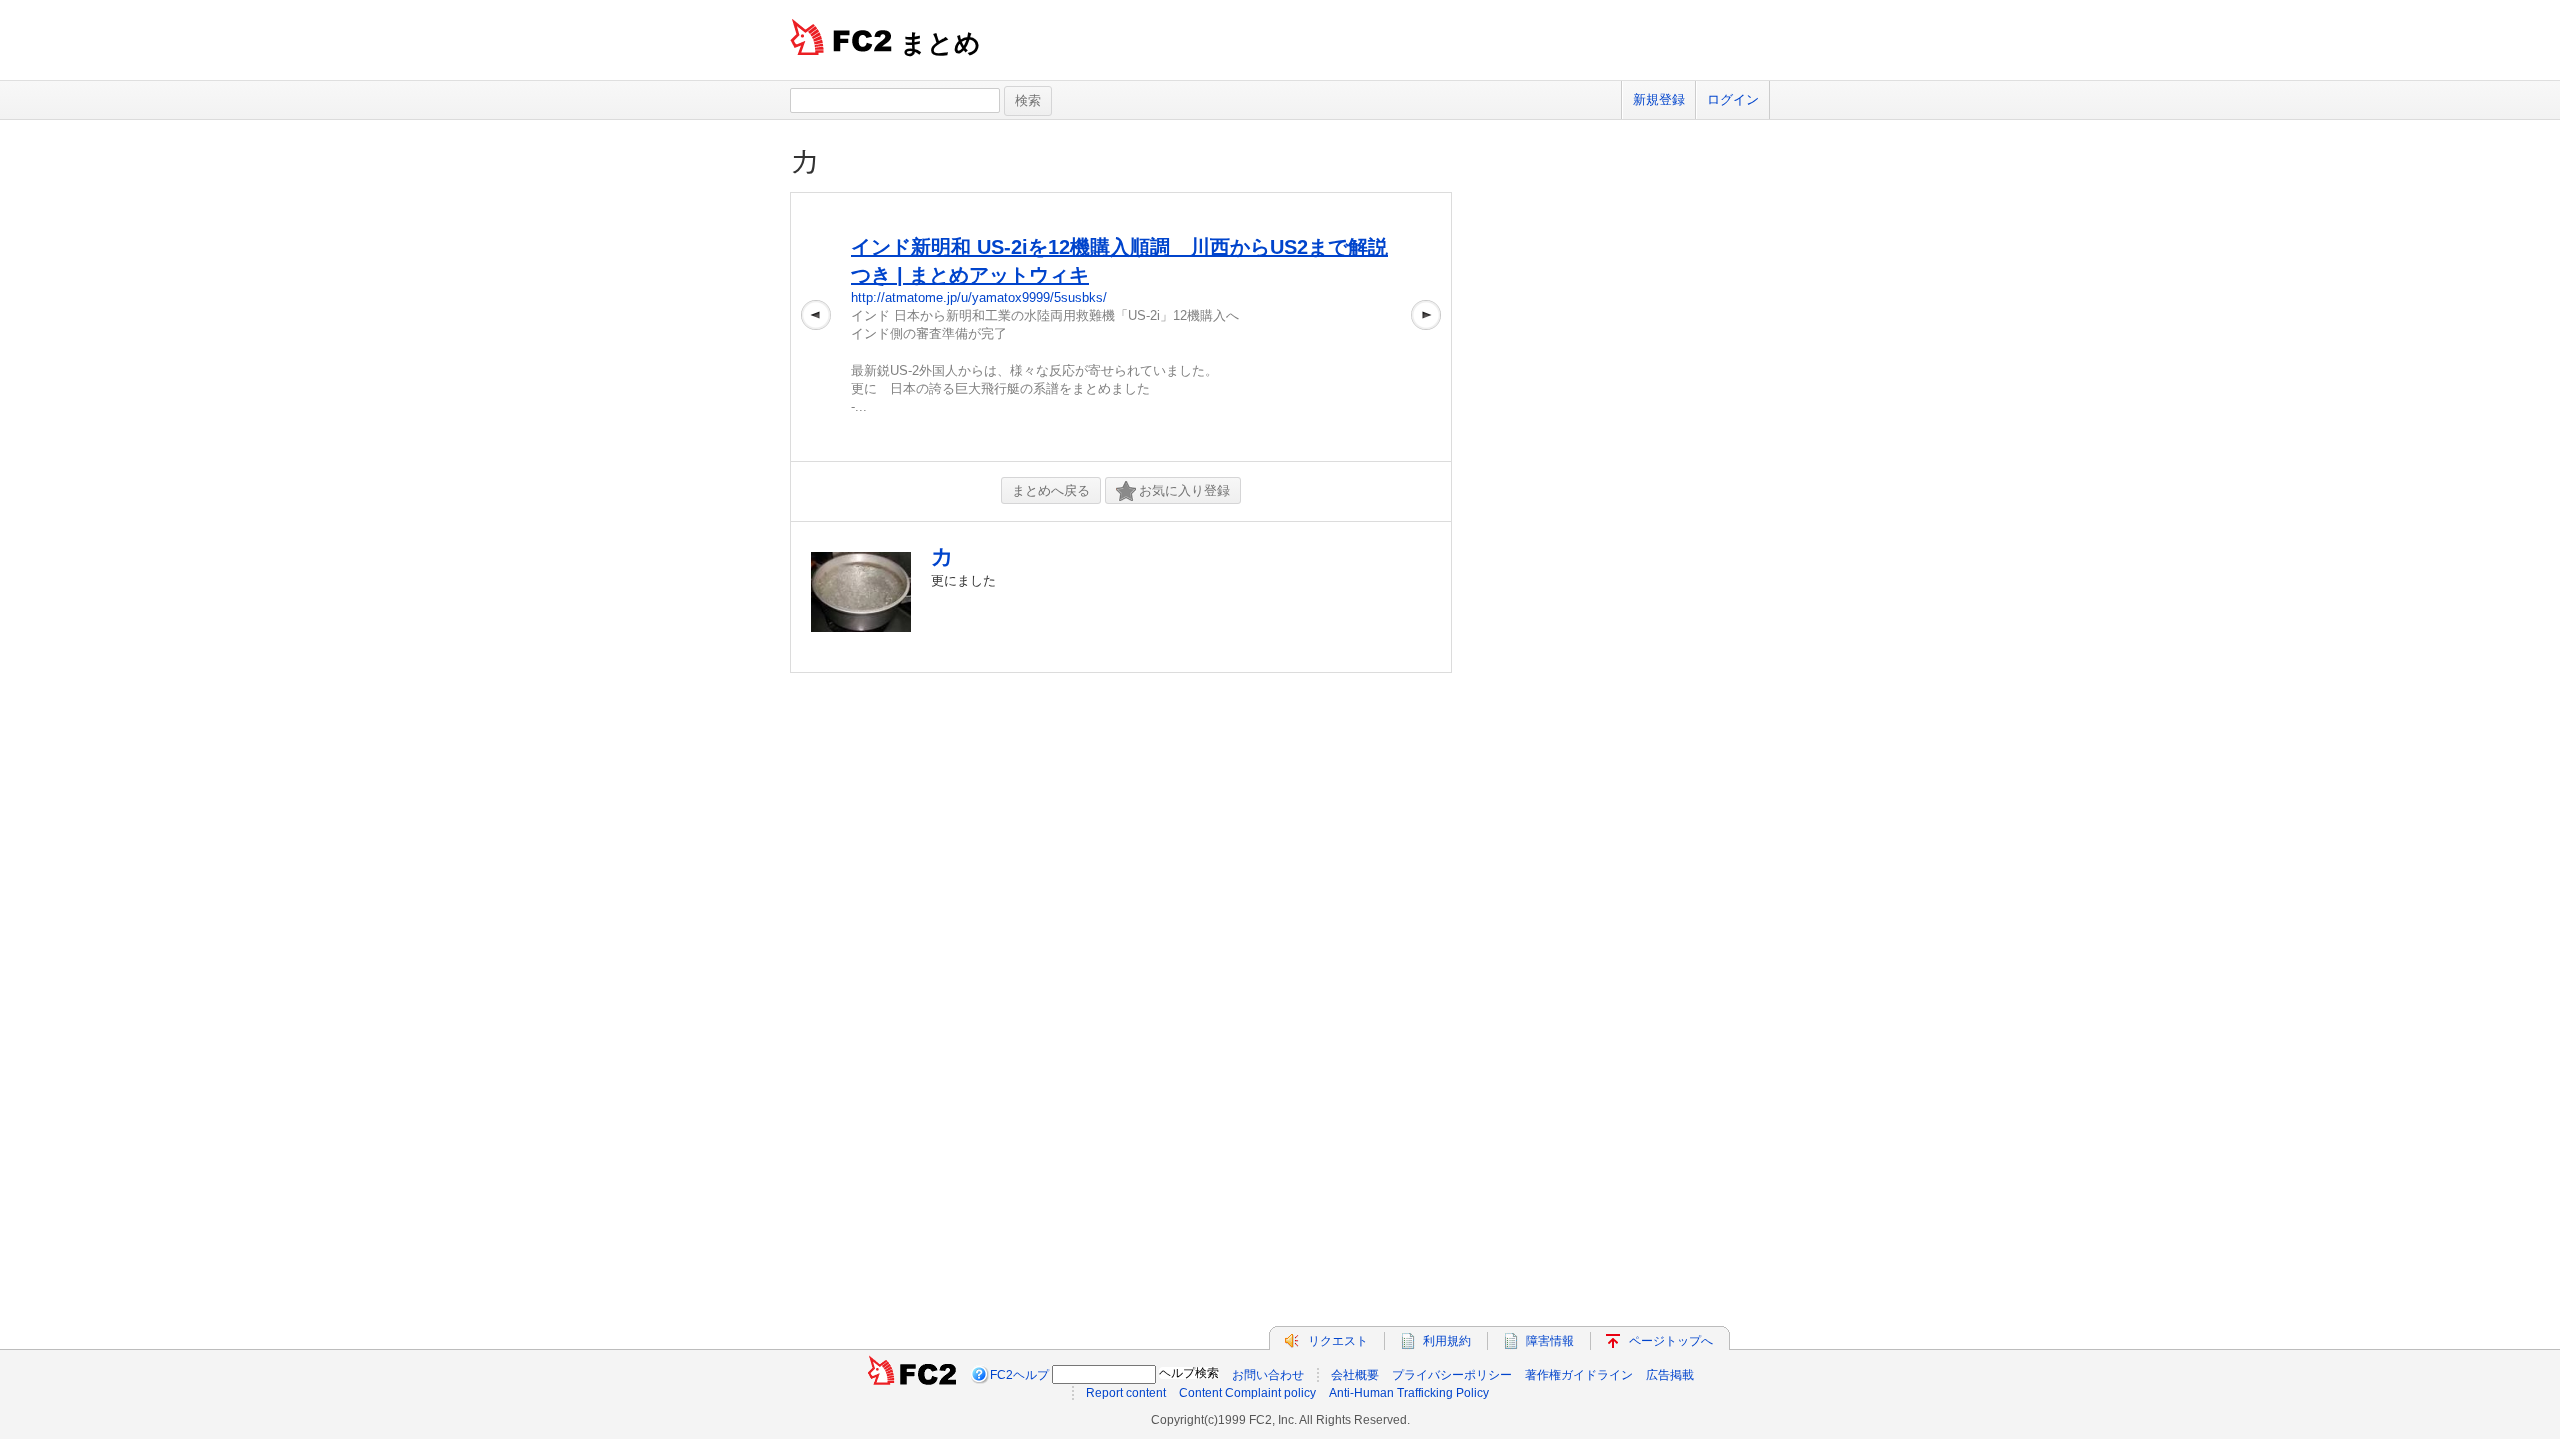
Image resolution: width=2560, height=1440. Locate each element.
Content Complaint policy (1247, 1393)
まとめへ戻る (1051, 490)
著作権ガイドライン (1579, 1375)
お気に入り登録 (1184, 490)
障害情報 (1550, 1341)
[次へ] (1426, 327)
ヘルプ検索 (1189, 1373)
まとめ (940, 43)
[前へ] (816, 327)
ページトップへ (1671, 1341)
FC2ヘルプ (1019, 1375)
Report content (1126, 1393)
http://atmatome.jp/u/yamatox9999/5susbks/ (979, 297)
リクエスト (1338, 1341)
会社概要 (1355, 1375)
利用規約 (1447, 1341)
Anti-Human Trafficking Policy (1409, 1393)
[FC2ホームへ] (912, 1375)
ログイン (1733, 99)
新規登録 (1659, 99)
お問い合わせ (1268, 1375)
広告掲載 (1670, 1375)
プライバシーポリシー (1452, 1375)
